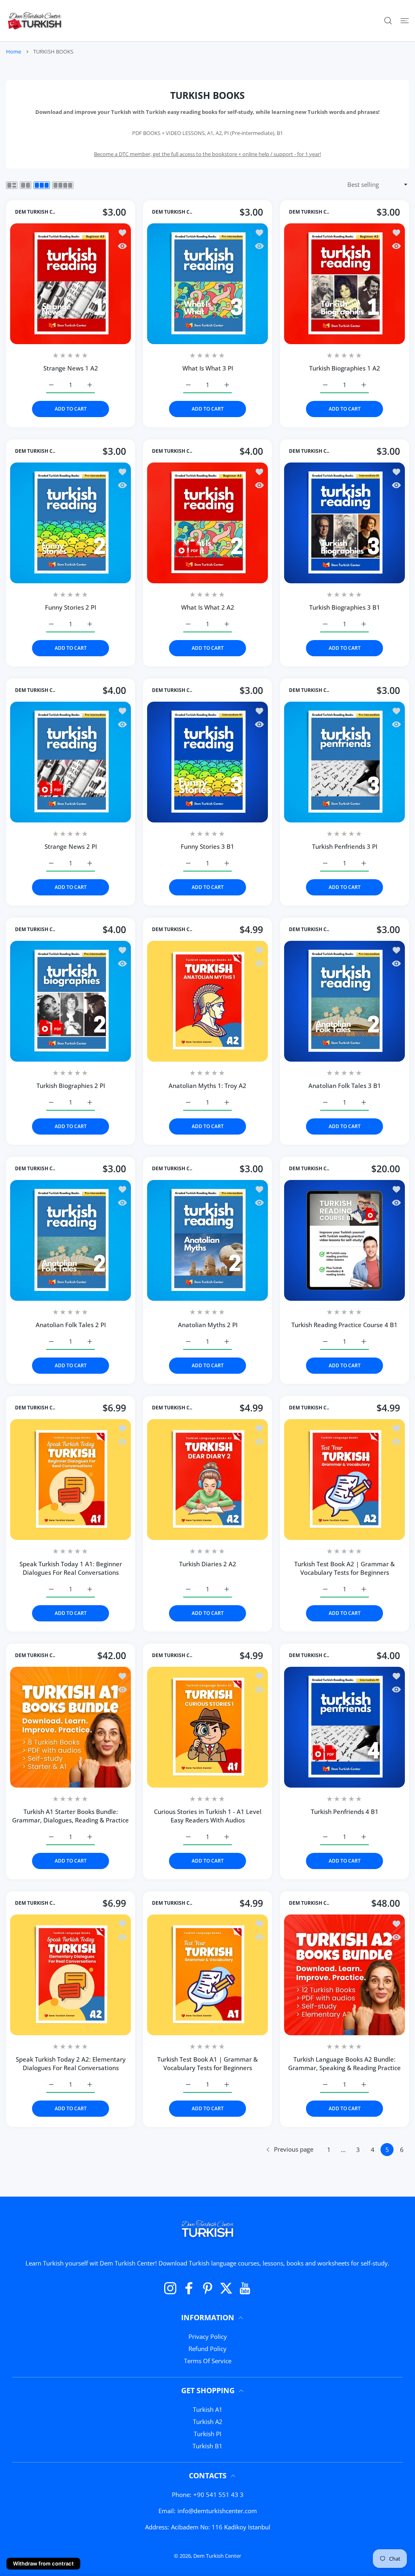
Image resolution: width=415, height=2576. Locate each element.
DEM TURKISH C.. (35, 212)
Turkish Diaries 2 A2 (208, 1564)
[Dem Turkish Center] (35, 21)
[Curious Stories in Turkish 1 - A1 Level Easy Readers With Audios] (207, 1727)
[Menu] (405, 21)
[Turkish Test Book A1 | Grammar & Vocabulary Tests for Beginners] (207, 1975)
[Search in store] (388, 21)
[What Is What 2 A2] (207, 523)
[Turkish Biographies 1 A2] (344, 284)
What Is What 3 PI (208, 368)
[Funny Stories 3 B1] (207, 762)
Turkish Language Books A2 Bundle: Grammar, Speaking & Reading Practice (344, 2063)
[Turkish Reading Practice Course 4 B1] (344, 1240)
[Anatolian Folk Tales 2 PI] (71, 1240)
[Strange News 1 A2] (71, 284)
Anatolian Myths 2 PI (208, 1325)
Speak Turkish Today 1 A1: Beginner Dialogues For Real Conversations (71, 1568)
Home (14, 51)
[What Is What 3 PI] (207, 284)
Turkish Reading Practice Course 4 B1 (344, 1325)
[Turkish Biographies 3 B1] (344, 523)
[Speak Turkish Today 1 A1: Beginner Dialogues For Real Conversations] (71, 1480)
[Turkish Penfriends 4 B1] (344, 1727)
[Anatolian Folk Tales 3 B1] (344, 1001)
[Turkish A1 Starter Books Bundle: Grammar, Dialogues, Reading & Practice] (71, 1727)
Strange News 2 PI (71, 846)
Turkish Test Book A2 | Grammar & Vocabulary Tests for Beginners (344, 1568)
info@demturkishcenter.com (217, 2511)
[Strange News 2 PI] (71, 762)
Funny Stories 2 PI (71, 607)
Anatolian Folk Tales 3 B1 (345, 1086)
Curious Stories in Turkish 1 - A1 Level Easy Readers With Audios (208, 1816)
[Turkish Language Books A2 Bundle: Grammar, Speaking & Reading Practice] (344, 1975)
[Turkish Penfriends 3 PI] (344, 762)
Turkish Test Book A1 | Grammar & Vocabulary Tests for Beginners (207, 2063)
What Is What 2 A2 (208, 607)
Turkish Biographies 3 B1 (345, 607)
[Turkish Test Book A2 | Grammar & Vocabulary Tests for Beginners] (344, 1480)
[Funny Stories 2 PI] (71, 523)
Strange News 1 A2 (71, 368)
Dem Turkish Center (217, 2556)
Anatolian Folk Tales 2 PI (71, 1325)
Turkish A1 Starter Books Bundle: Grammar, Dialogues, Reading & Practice (71, 1816)
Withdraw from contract (43, 2563)
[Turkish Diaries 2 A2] (207, 1480)
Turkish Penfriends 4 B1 (345, 1812)
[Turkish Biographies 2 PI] (71, 1001)
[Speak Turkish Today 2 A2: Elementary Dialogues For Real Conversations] (71, 1975)
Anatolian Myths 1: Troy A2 (207, 1086)
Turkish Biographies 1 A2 (345, 368)
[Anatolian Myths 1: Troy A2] (207, 1001)
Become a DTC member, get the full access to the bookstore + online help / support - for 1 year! (207, 154)
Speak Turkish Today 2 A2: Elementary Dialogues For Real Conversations (71, 2063)
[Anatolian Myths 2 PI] (207, 1240)
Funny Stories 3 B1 (207, 846)
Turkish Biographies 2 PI (71, 1086)
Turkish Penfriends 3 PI (345, 846)
